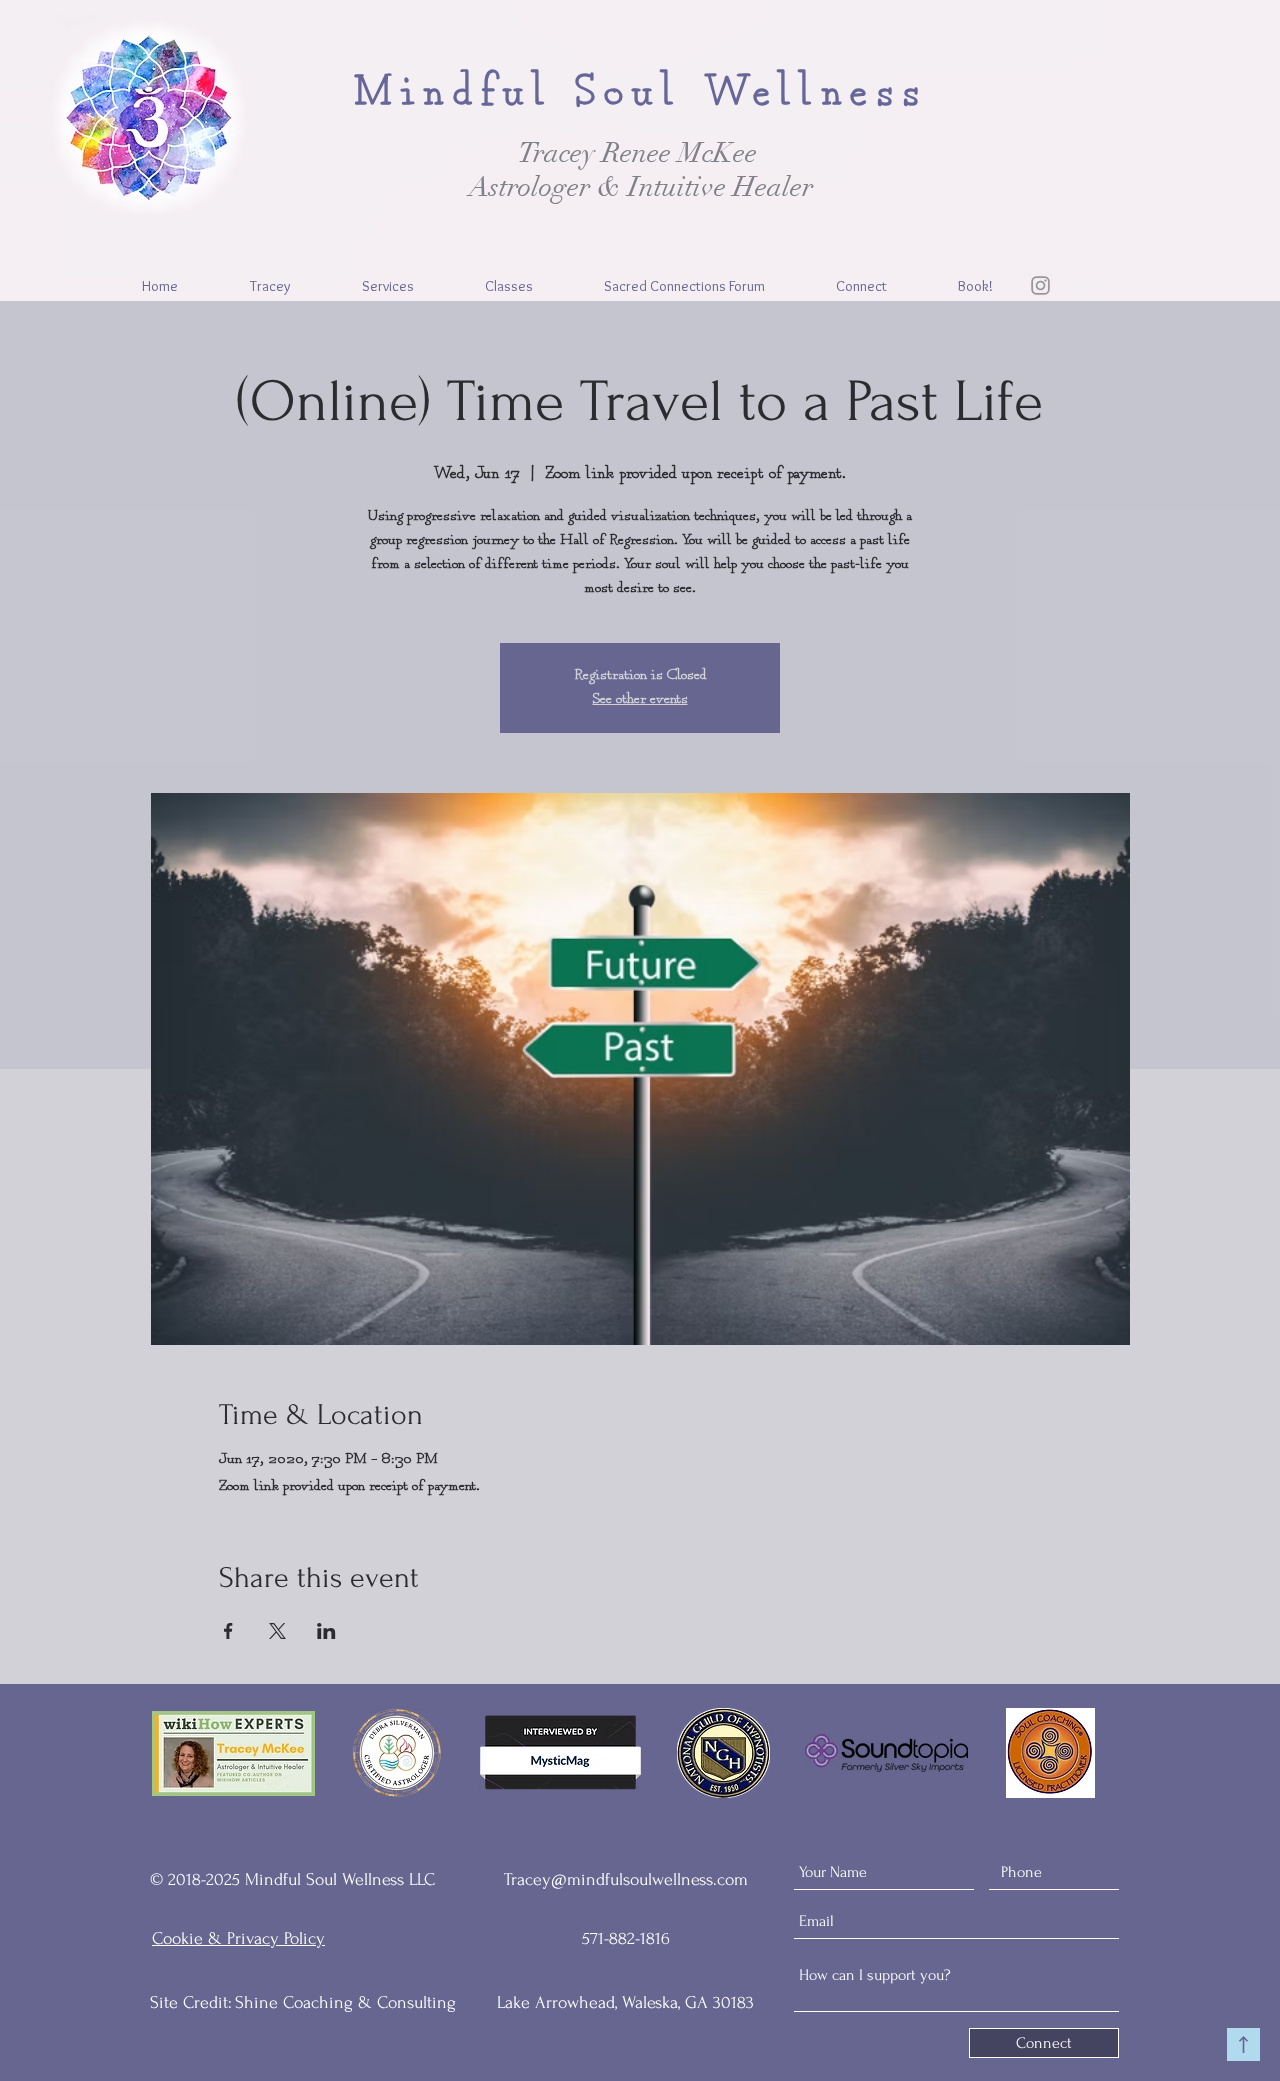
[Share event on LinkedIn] (326, 1631)
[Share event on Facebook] (228, 1631)
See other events (640, 699)
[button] (387, 286)
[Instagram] (1040, 285)
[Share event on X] (277, 1631)
